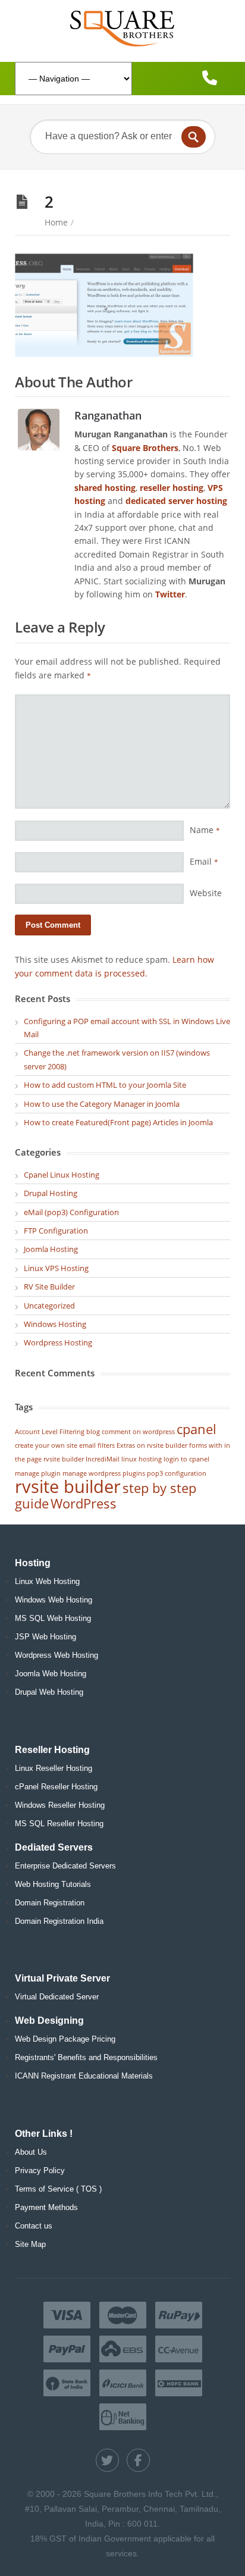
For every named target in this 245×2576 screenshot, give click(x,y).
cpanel (197, 1429)
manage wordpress (92, 1473)
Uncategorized (49, 1306)
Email (204, 861)
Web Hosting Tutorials (53, 1884)
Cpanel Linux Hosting (62, 1175)
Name (205, 830)
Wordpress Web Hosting (56, 1655)
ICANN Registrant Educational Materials (84, 2076)
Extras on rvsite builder (152, 1445)
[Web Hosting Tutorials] (122, 28)
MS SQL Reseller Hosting (59, 1824)
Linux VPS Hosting (56, 1268)
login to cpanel (186, 1459)
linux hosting (142, 1459)
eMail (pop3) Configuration (71, 1212)
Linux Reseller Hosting (54, 1768)
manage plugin (38, 1473)
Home (56, 222)
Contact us (34, 2226)
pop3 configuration (177, 1473)
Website (206, 893)
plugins (134, 1473)
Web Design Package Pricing (65, 2039)
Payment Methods (46, 2207)
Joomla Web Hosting (51, 1674)
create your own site (46, 1445)
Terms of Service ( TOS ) (58, 2189)
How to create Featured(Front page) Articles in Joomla (118, 1122)
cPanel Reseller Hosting (56, 1787)
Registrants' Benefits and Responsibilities (86, 2057)
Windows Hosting (55, 1324)
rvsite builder (68, 1486)
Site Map (30, 2244)
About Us (31, 2152)
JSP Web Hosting (45, 1637)
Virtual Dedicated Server (57, 1997)
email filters (97, 1445)
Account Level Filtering (50, 1432)
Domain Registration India (59, 1921)
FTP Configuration (56, 1231)
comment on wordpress (138, 1432)
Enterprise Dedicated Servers (65, 1866)
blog (93, 1432)
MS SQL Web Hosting (53, 1618)
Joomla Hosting (51, 1249)
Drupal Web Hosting (49, 1692)
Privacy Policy (40, 2170)
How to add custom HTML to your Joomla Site (105, 1085)
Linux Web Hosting (47, 1581)
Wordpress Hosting (58, 1342)
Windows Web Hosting (54, 1600)
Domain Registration (50, 1903)
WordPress (84, 1503)
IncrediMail (103, 1459)
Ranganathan (108, 415)
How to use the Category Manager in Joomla (102, 1104)
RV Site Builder (49, 1287)
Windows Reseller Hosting (60, 1805)
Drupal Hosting (51, 1193)
